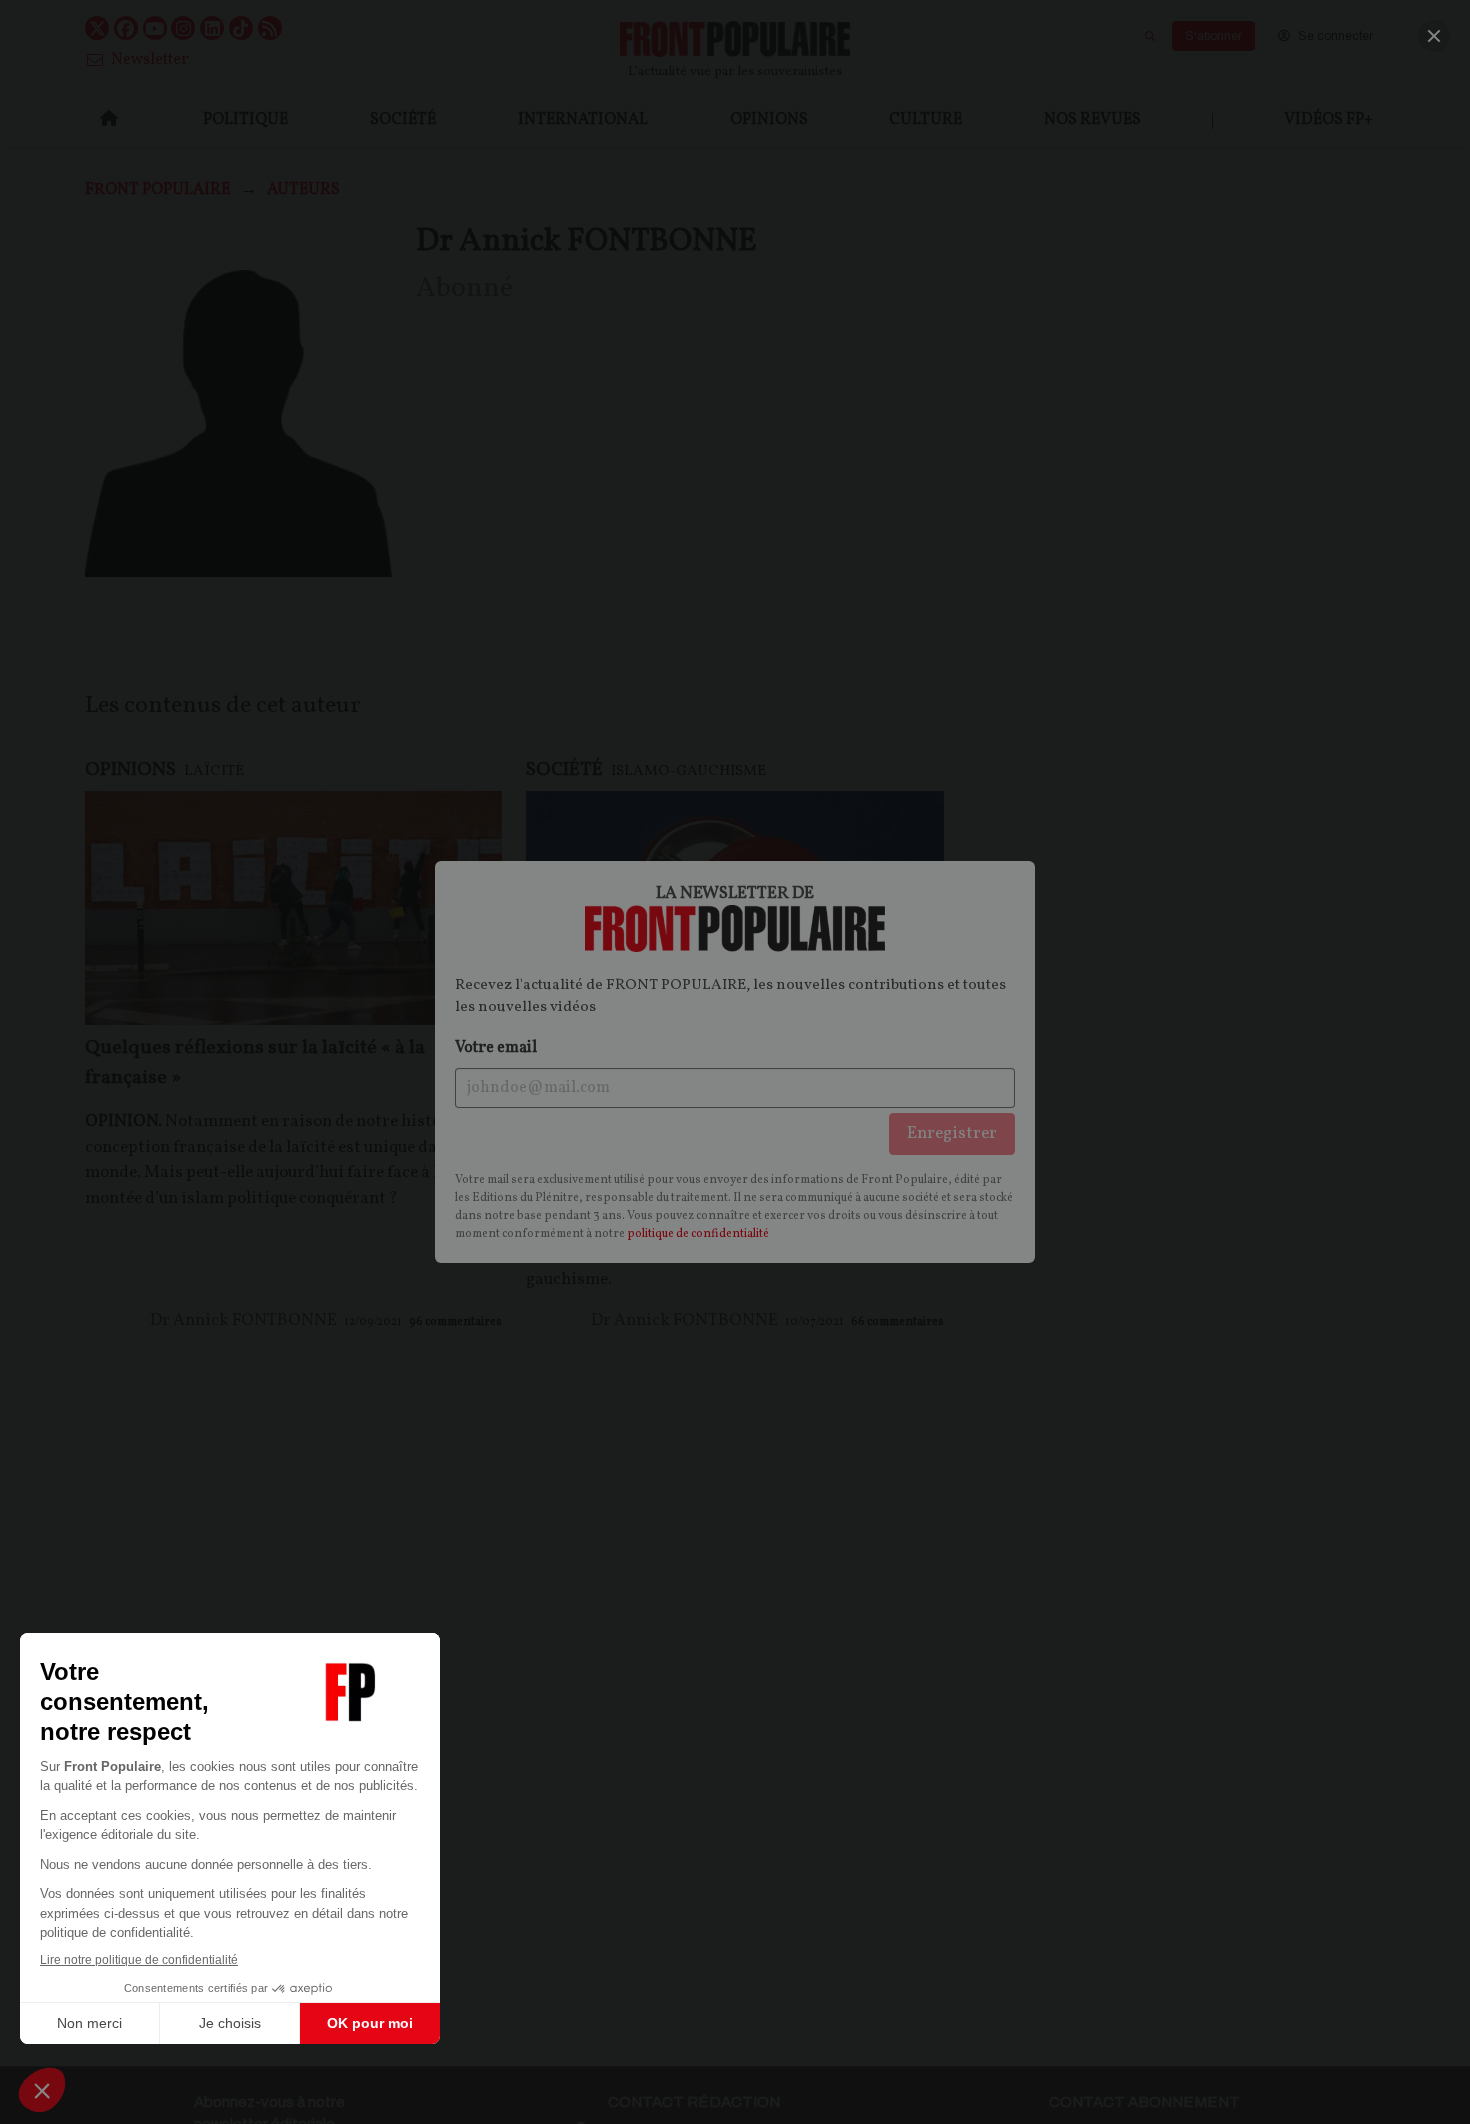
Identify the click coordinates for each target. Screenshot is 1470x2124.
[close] (1434, 36)
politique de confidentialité (698, 1234)
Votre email (496, 1048)
